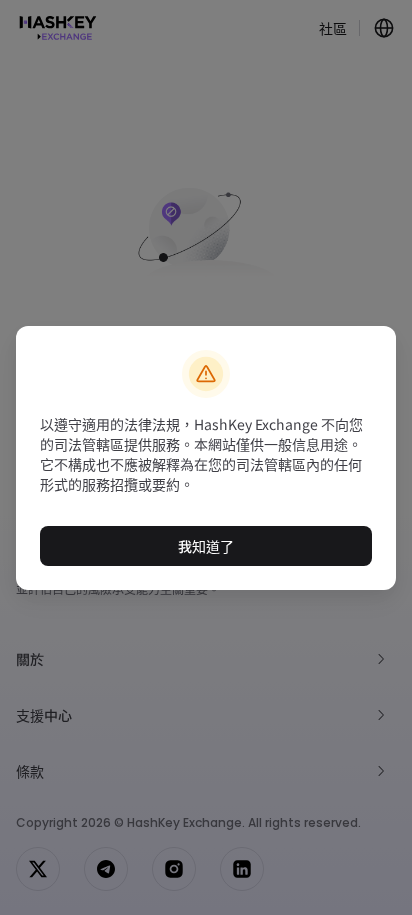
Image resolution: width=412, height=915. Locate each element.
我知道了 (206, 546)
